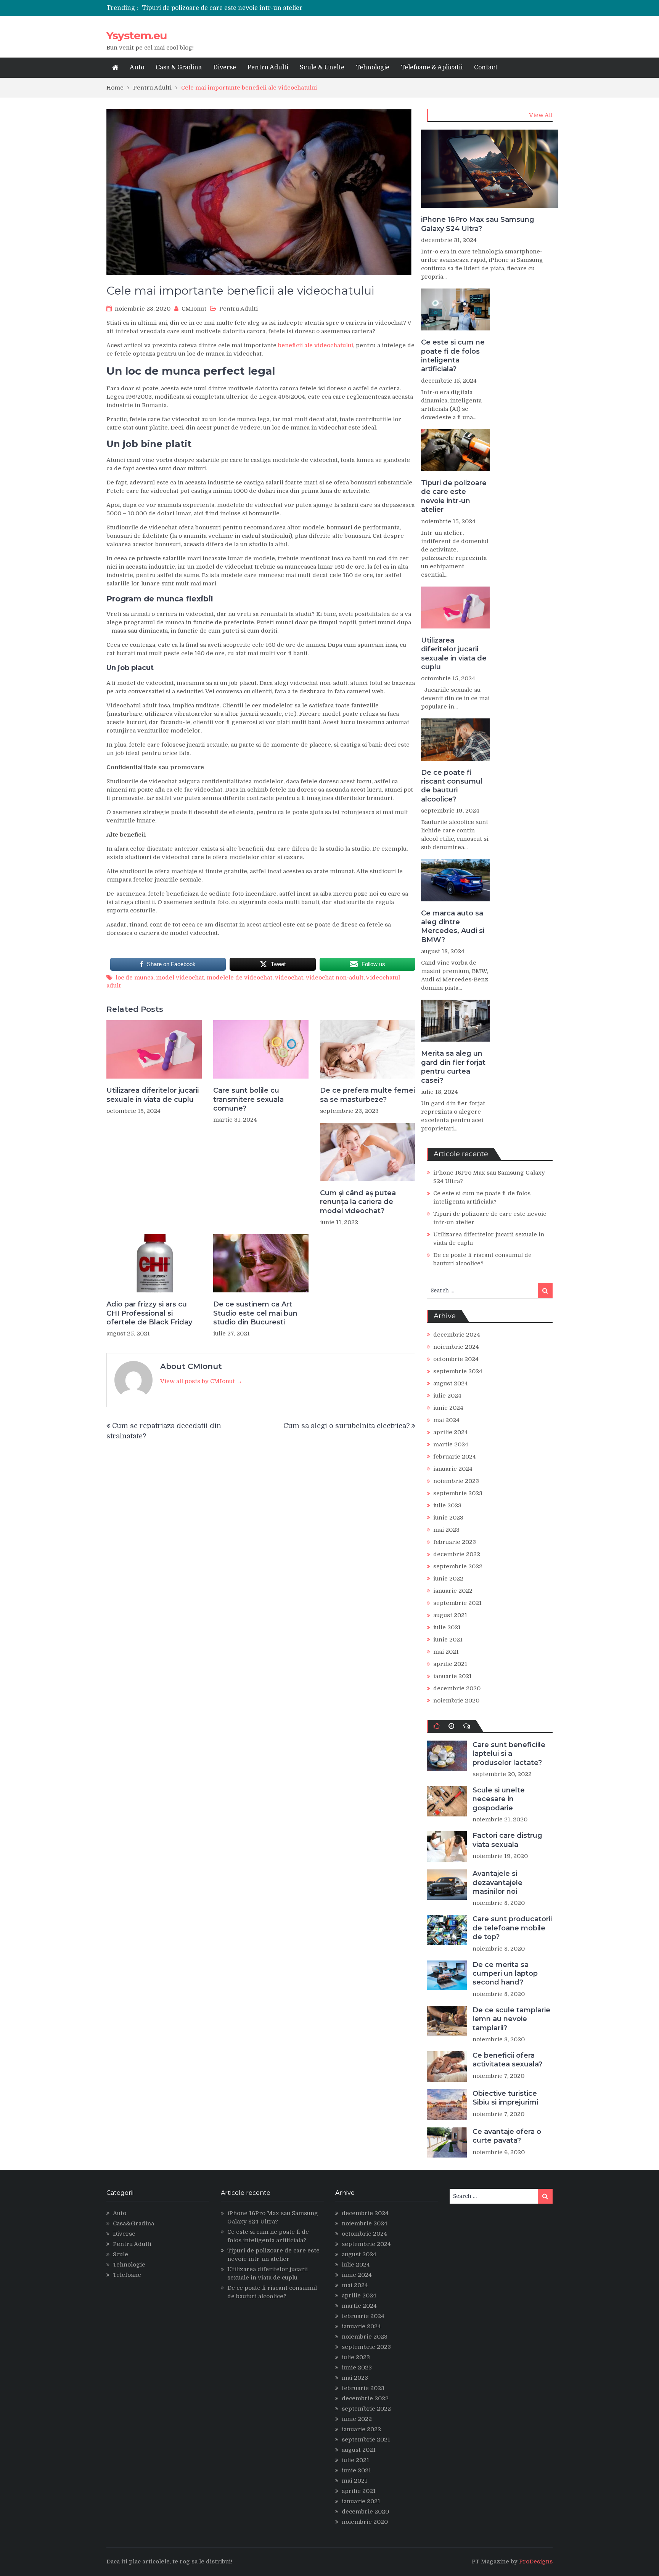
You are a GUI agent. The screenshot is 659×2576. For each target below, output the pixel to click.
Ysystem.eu (137, 35)
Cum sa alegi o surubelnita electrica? (346, 1426)
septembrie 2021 (457, 1603)
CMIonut (194, 309)
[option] (258, 8)
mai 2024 (446, 1420)
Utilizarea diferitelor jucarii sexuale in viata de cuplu (221, 8)
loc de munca (134, 978)
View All (541, 115)
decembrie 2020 (457, 1688)
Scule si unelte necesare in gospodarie (499, 1799)
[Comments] (467, 1726)
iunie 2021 (448, 1640)
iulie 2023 (447, 1505)
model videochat (180, 978)
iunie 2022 (448, 1579)
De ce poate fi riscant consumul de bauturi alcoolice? (452, 786)
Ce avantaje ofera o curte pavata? (507, 2136)
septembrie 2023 (458, 1493)
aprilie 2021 (450, 1664)
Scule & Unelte (322, 67)
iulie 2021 (447, 1627)
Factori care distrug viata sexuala (507, 1840)
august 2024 (451, 1383)
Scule (121, 2254)
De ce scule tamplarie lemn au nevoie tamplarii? (511, 2019)
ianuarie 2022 (453, 1591)
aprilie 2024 (451, 1432)
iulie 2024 (447, 1396)
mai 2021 (446, 1652)
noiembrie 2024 (456, 1347)
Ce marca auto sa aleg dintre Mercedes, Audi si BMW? (453, 927)
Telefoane (127, 2275)
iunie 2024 (448, 1408)
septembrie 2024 (458, 1371)
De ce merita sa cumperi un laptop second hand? (505, 1974)
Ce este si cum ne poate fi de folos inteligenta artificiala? (453, 356)
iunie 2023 (448, 1518)
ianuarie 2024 (453, 1469)
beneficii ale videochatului (316, 345)
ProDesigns (536, 2562)
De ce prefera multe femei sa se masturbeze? (367, 1095)
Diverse (225, 67)
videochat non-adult (335, 978)
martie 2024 (451, 1444)
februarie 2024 (455, 1457)
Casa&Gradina (133, 2223)
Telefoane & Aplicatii (432, 67)
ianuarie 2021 (452, 1676)
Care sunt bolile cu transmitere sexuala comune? (248, 1099)
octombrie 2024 (456, 1359)
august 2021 (450, 1615)
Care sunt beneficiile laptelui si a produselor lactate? (509, 1754)
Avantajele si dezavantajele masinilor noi (497, 1883)
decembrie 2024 (457, 1335)
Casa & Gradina (179, 67)
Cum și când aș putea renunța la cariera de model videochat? (358, 1202)
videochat (289, 978)
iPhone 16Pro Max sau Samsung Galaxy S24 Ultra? (478, 224)
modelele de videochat (239, 978)
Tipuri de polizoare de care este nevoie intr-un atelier (454, 496)
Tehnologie (373, 67)
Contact (486, 67)
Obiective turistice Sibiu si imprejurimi (505, 2098)
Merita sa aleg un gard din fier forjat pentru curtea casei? (453, 1067)
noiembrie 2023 (456, 1481)
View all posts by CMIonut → (201, 1381)
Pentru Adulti (268, 67)
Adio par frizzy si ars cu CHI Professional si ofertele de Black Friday (149, 1313)
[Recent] (451, 1726)
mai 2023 (446, 1530)
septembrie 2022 (458, 1566)
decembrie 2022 (457, 1554)
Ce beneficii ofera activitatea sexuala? (507, 2060)
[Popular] (436, 1726)
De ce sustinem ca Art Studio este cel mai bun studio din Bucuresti (255, 1313)
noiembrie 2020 (456, 1701)
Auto (137, 67)
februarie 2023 (455, 1542)
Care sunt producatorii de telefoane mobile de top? (512, 1928)
